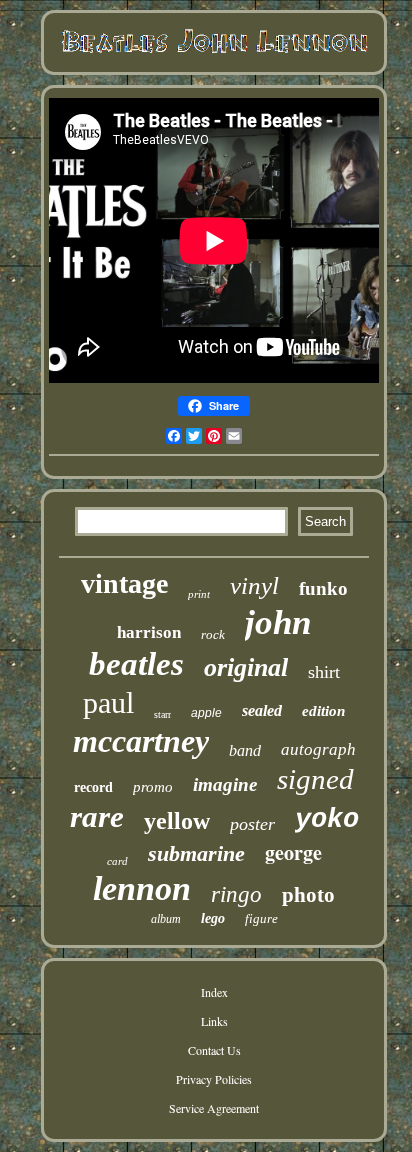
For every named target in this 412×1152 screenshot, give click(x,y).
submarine (196, 853)
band (245, 750)
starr (162, 714)
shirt (324, 672)
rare (97, 816)
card (117, 861)
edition (323, 711)
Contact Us (214, 1050)
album (166, 919)
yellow (177, 821)
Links (214, 1021)
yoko (327, 820)
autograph (318, 749)
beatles (136, 664)
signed (315, 779)
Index (214, 992)
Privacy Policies (214, 1079)
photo (308, 895)
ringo (236, 894)
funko (323, 588)
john (278, 622)
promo (153, 787)
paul (108, 702)
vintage (124, 583)
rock (213, 634)
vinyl (254, 585)
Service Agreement (214, 1108)
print (199, 594)
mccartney (141, 741)
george (293, 852)
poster (252, 824)
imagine (225, 784)
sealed (262, 710)
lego (213, 918)
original (246, 667)
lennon (142, 888)
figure (261, 918)
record (93, 787)
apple (206, 713)
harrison (149, 632)
